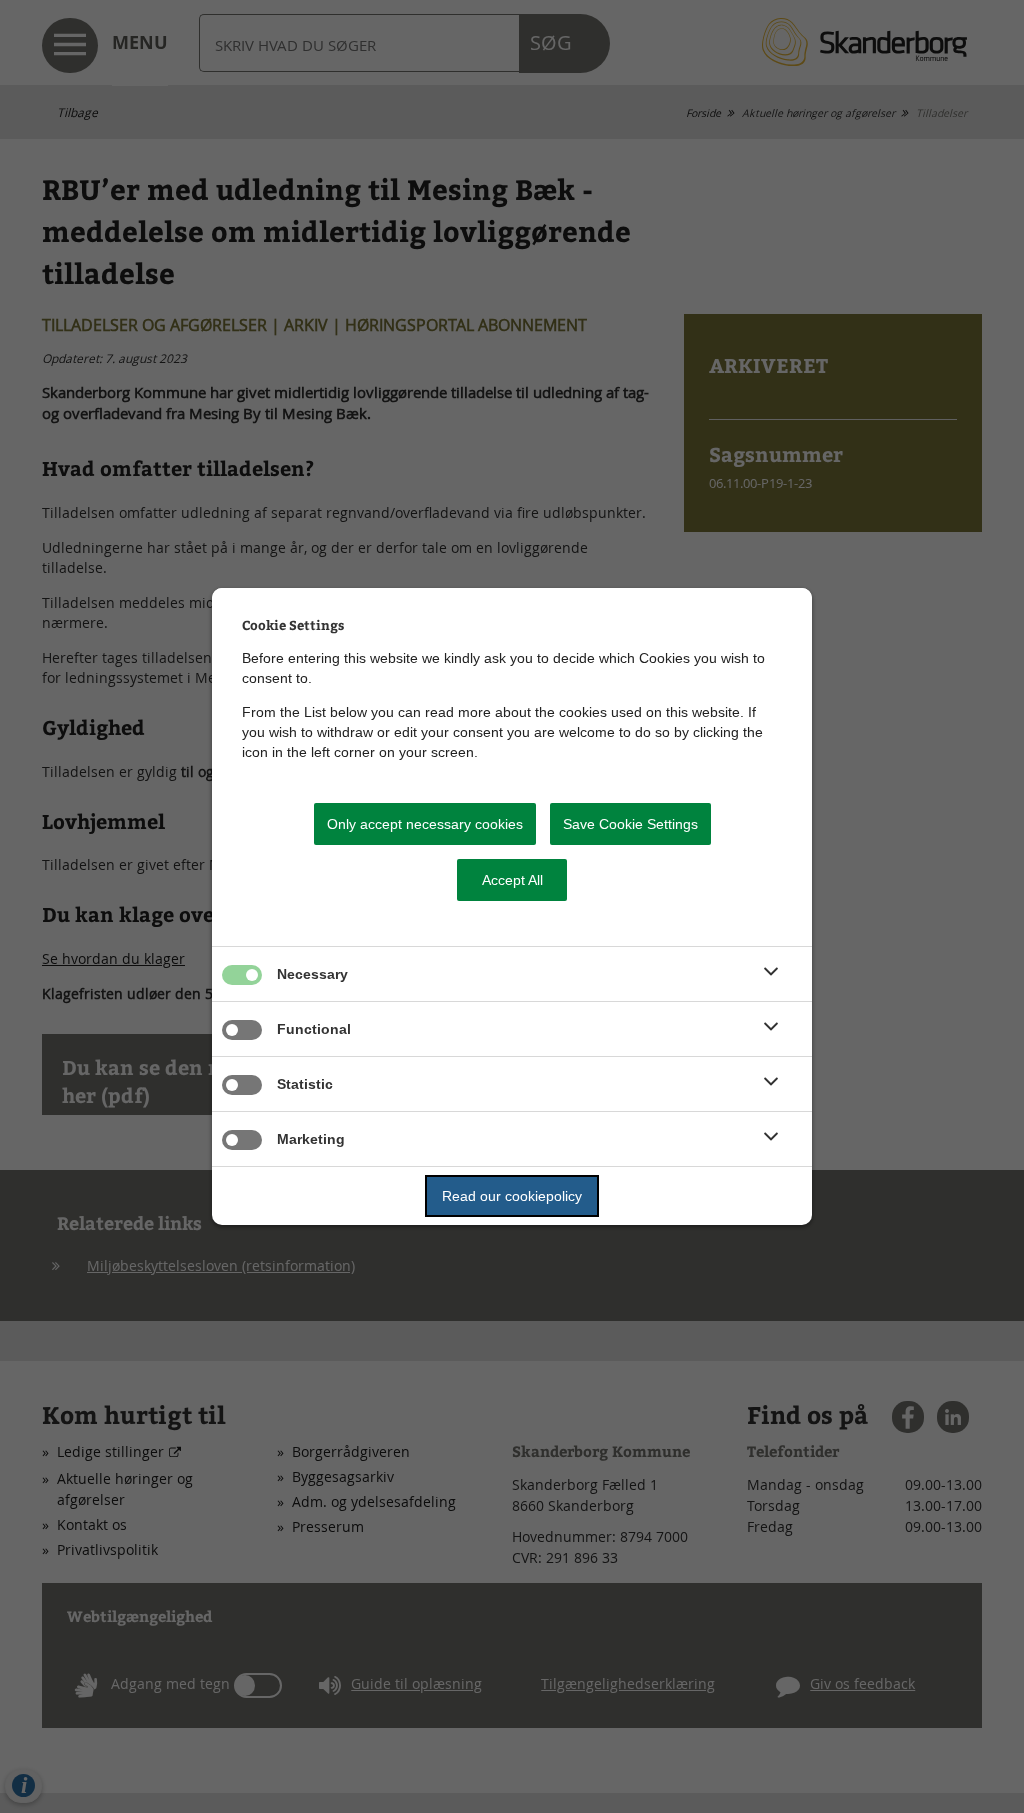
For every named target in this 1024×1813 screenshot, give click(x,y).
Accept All (512, 880)
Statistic (305, 1084)
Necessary (312, 974)
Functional (314, 1029)
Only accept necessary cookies (425, 824)
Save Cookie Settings (630, 824)
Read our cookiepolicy (512, 1196)
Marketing (311, 1139)
